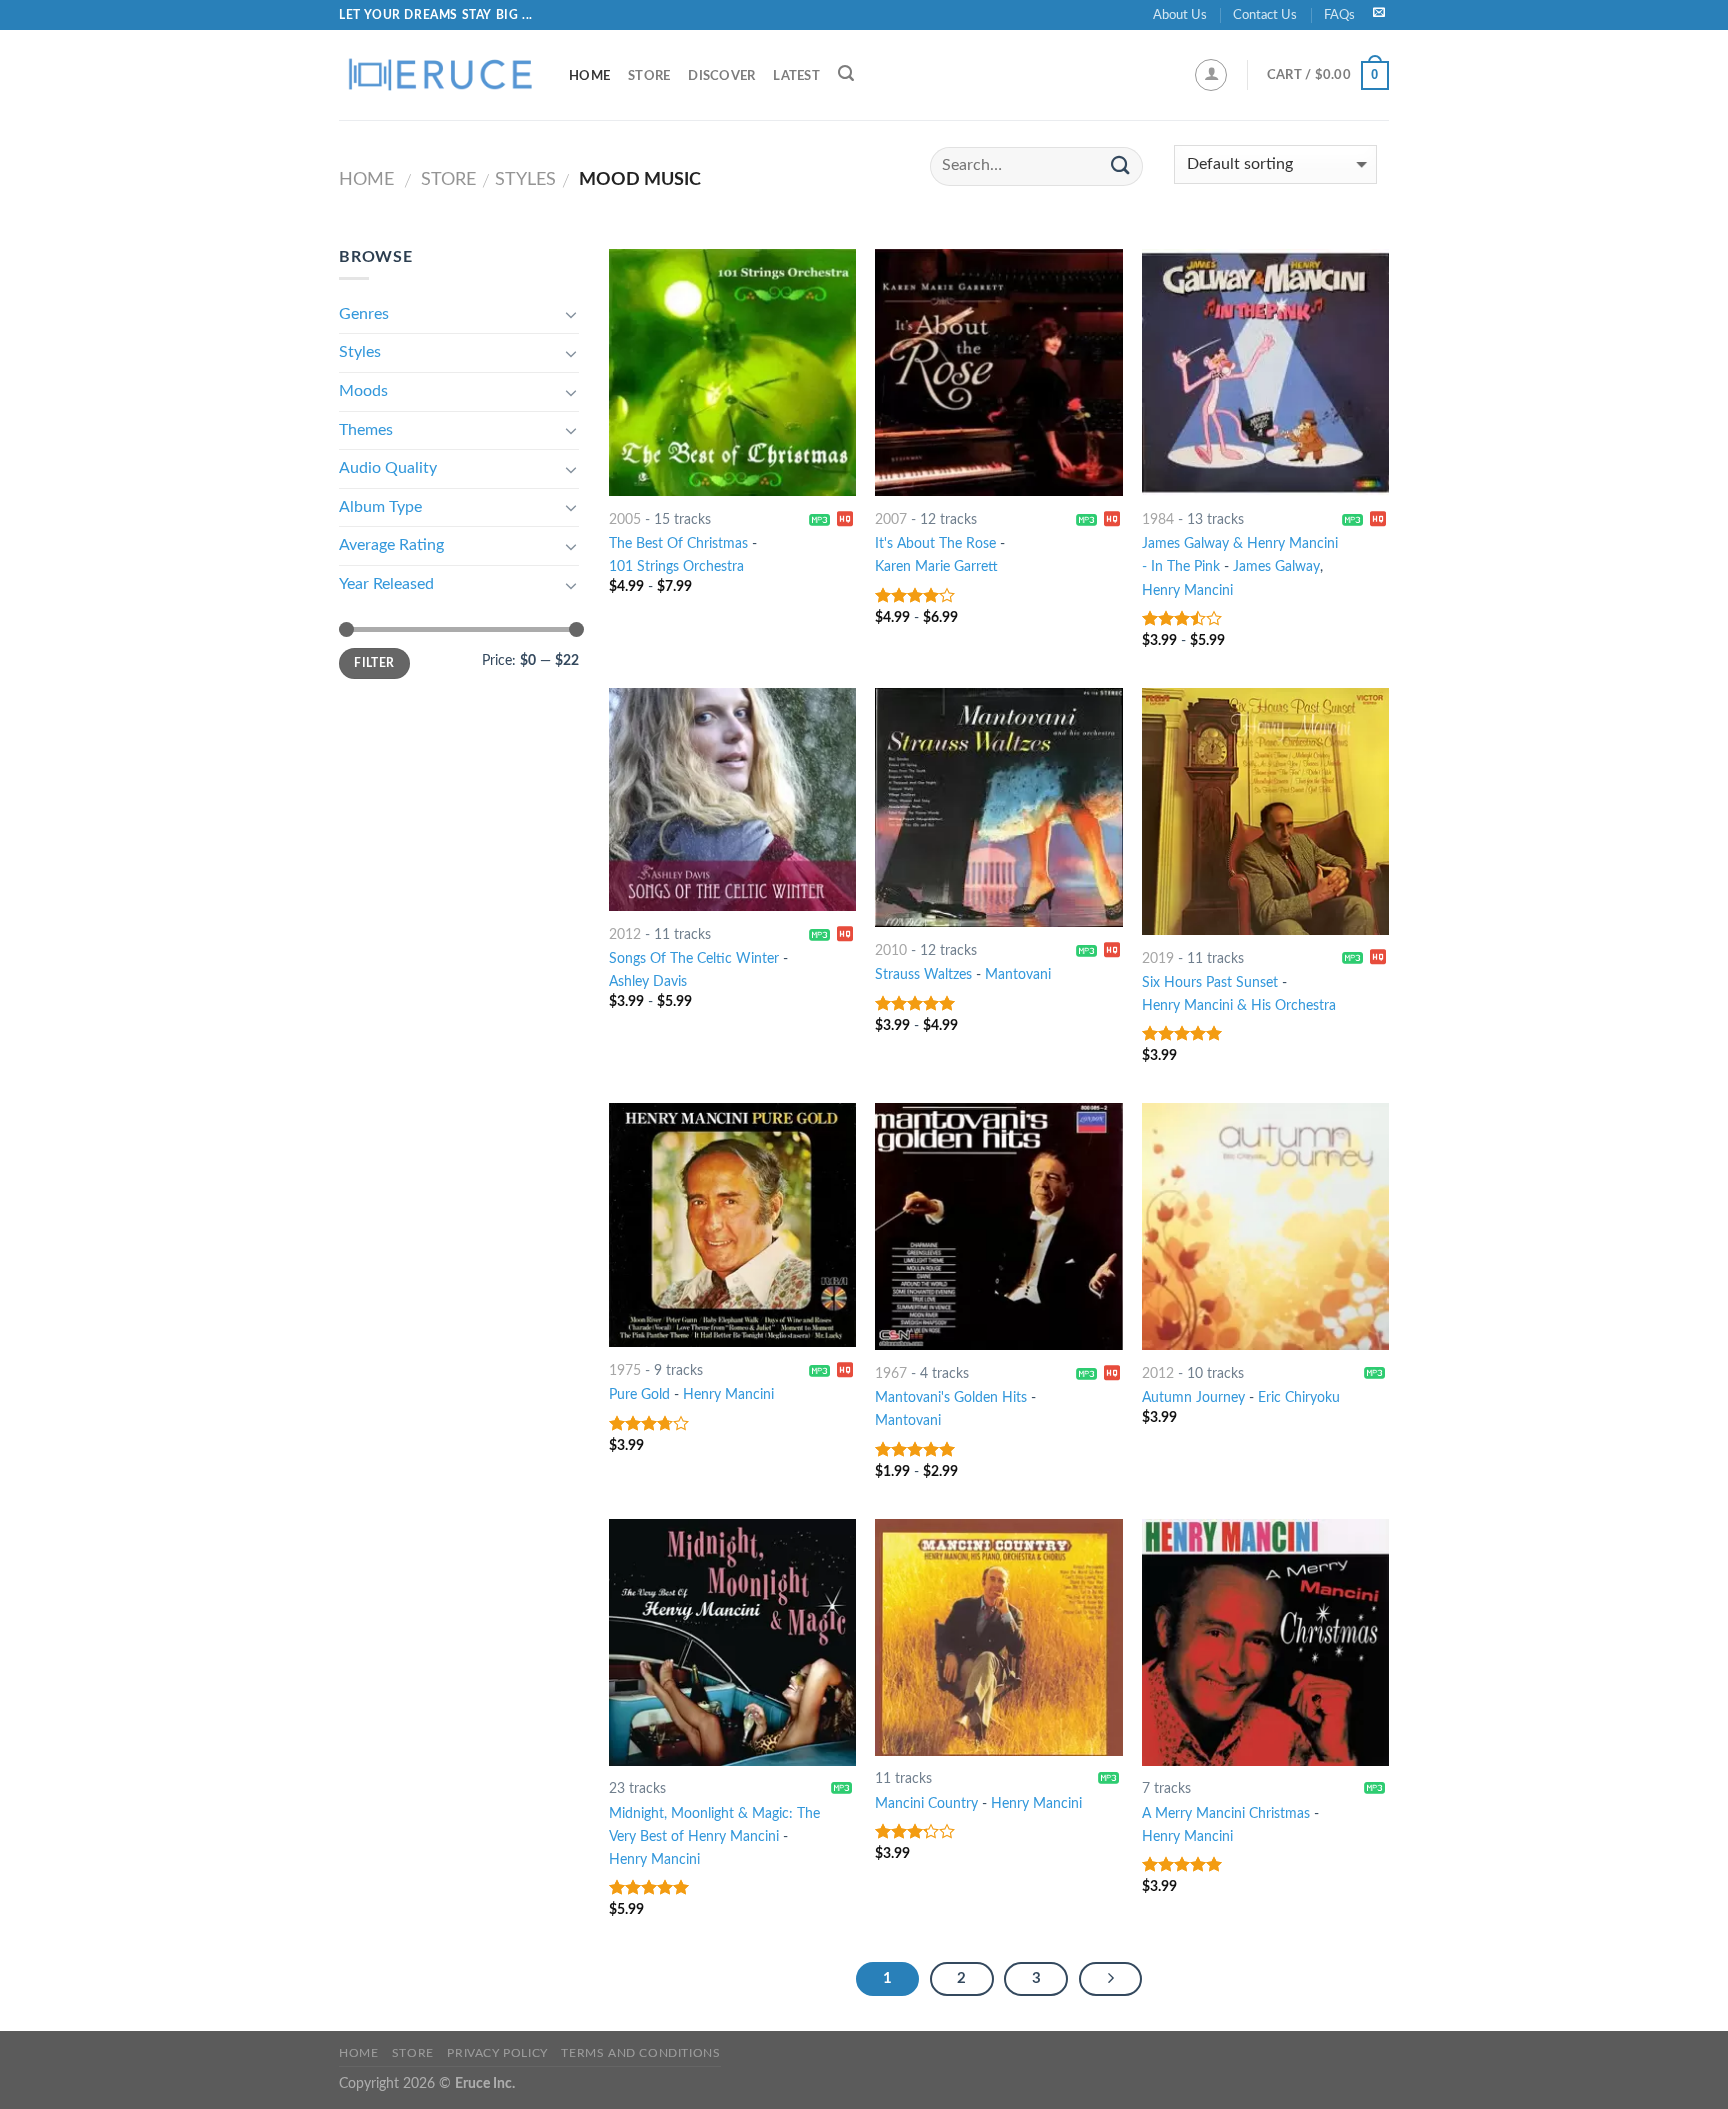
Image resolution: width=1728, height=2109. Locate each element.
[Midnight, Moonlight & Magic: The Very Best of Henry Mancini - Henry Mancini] (732, 1642)
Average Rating (391, 545)
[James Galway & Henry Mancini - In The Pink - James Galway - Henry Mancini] (1265, 372)
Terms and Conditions (640, 2053)
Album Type (380, 507)
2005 (625, 519)
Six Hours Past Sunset (1210, 982)
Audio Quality (388, 468)
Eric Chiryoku (1299, 1397)
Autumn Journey (1193, 1397)
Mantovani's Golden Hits (951, 1397)
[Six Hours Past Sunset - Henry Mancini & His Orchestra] (1265, 811)
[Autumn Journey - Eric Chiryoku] (1265, 1226)
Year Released (386, 584)
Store (649, 76)
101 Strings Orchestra (676, 566)
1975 (625, 1370)
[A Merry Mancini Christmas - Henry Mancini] (1265, 1642)
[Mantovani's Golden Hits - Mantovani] (998, 1226)
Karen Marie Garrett (936, 566)
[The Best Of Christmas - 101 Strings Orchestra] (732, 372)
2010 (891, 950)
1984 (1158, 519)
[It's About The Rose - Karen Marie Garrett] (998, 372)
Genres (364, 314)
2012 (625, 934)
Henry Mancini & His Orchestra (1239, 1005)
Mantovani (1018, 974)
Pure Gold (639, 1394)
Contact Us (1265, 15)
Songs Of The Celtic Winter (694, 958)
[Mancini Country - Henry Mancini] (998, 1637)
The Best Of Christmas (678, 543)
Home (589, 76)
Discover (721, 76)
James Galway (1276, 566)
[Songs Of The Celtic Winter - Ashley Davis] (732, 799)
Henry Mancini (1187, 590)
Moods (363, 391)
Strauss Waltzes (923, 974)
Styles (525, 179)
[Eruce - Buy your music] (439, 75)
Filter (374, 663)
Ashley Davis (648, 981)
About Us (1180, 15)
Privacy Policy (497, 2053)
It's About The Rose (935, 543)
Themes (366, 430)
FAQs (1339, 15)
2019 (1158, 958)
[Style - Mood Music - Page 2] (1111, 1979)
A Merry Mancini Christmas (1226, 1813)
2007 (891, 519)
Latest (796, 76)
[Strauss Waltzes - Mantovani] (998, 807)
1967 (891, 1373)
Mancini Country (926, 1803)
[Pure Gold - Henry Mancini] (732, 1225)
